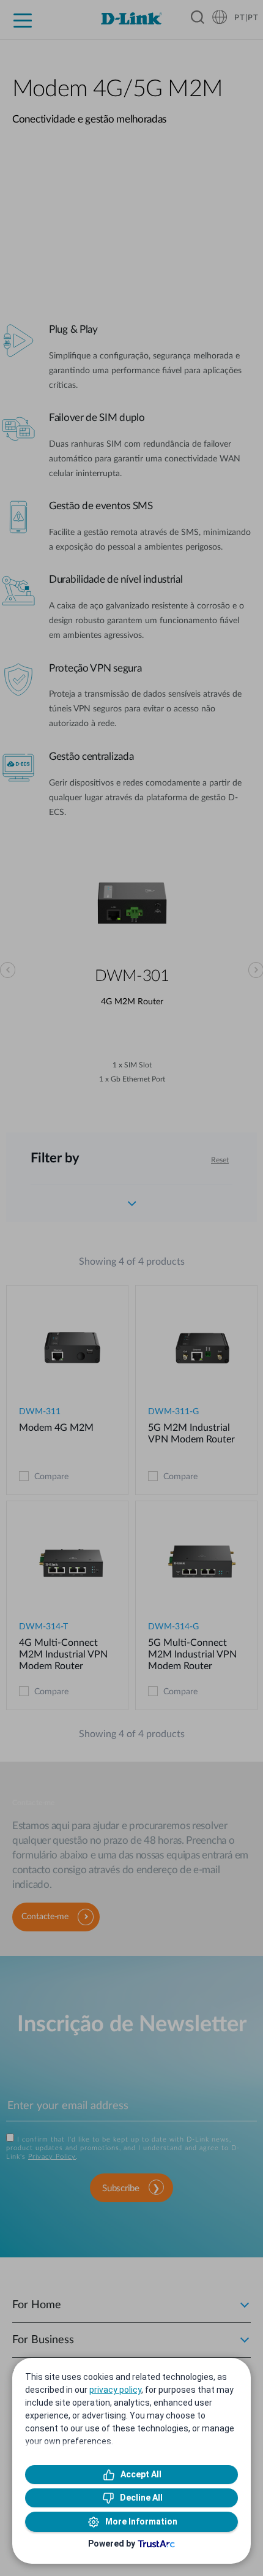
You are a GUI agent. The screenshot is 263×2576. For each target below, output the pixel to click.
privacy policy (115, 2390)
